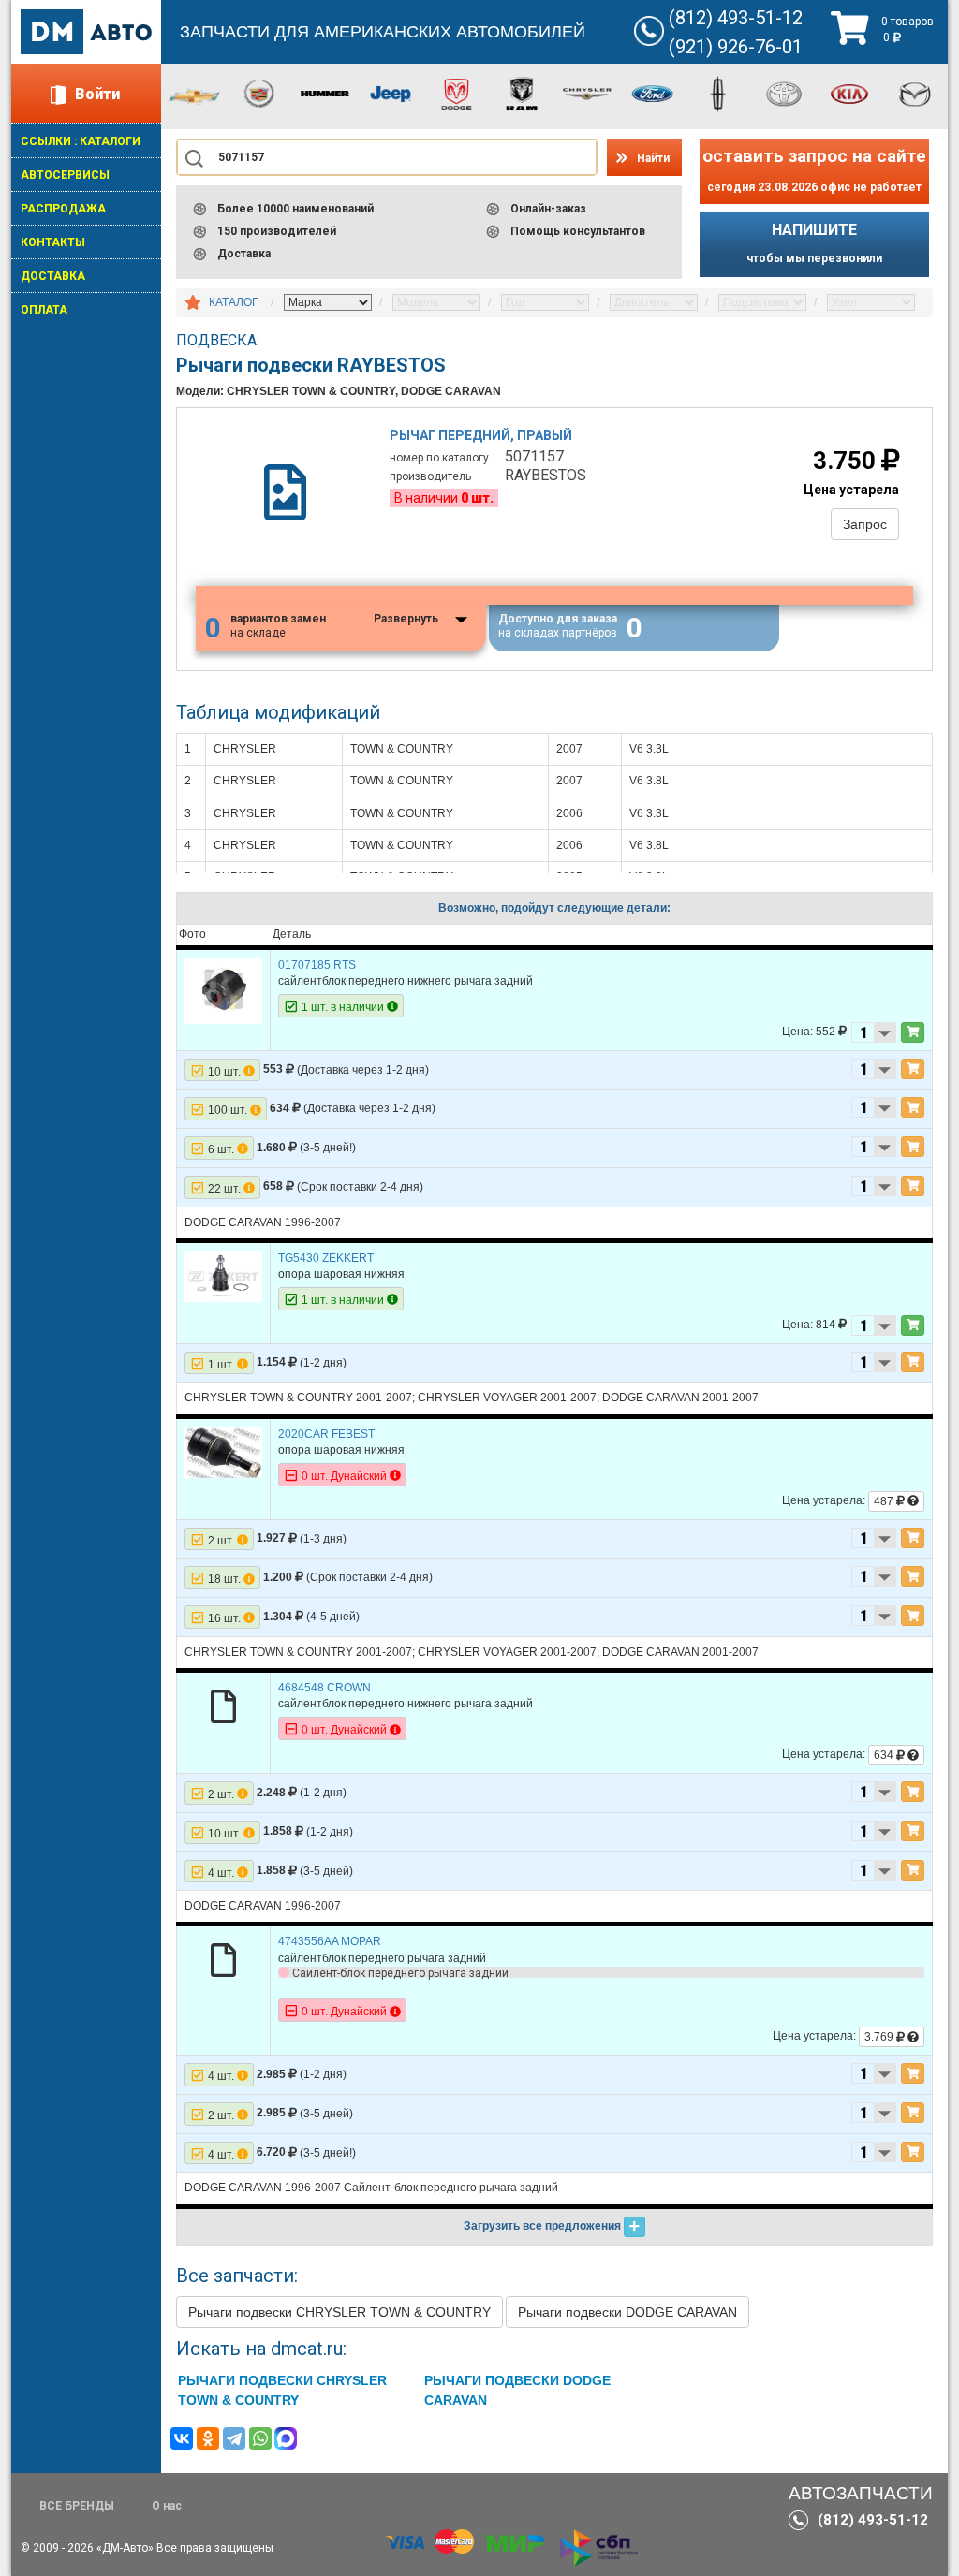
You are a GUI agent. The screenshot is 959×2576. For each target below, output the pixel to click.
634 (885, 1755)
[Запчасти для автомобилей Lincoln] (718, 93)
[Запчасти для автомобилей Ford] (653, 93)
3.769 (880, 2037)
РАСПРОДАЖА (63, 209)
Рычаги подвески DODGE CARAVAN (627, 2312)
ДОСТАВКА (53, 276)
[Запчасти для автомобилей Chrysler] (587, 93)
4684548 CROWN (325, 1688)
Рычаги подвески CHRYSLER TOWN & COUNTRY (339, 2312)
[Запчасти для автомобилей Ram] (522, 93)
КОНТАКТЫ (53, 242)
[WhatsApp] (260, 2438)
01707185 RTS (317, 965)
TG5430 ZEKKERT (326, 1258)
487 (885, 1501)
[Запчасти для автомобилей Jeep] (391, 93)
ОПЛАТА (44, 310)
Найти (653, 158)
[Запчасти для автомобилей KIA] (849, 93)
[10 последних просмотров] (193, 303)
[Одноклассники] (208, 2438)
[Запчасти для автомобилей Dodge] (456, 93)
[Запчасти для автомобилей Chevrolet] (194, 95)
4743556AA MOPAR (330, 1941)
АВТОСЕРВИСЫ (65, 175)
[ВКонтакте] (182, 2438)
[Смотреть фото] (223, 990)
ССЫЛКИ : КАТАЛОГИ (81, 141)
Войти (97, 94)
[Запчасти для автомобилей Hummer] (325, 93)
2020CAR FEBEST (326, 1434)
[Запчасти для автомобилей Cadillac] (259, 93)
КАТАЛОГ (234, 302)
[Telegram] (234, 2438)
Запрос (865, 524)
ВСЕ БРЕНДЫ (77, 2506)
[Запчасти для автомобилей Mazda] (915, 93)
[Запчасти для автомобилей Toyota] (784, 93)
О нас (167, 2506)
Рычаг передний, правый (481, 435)
